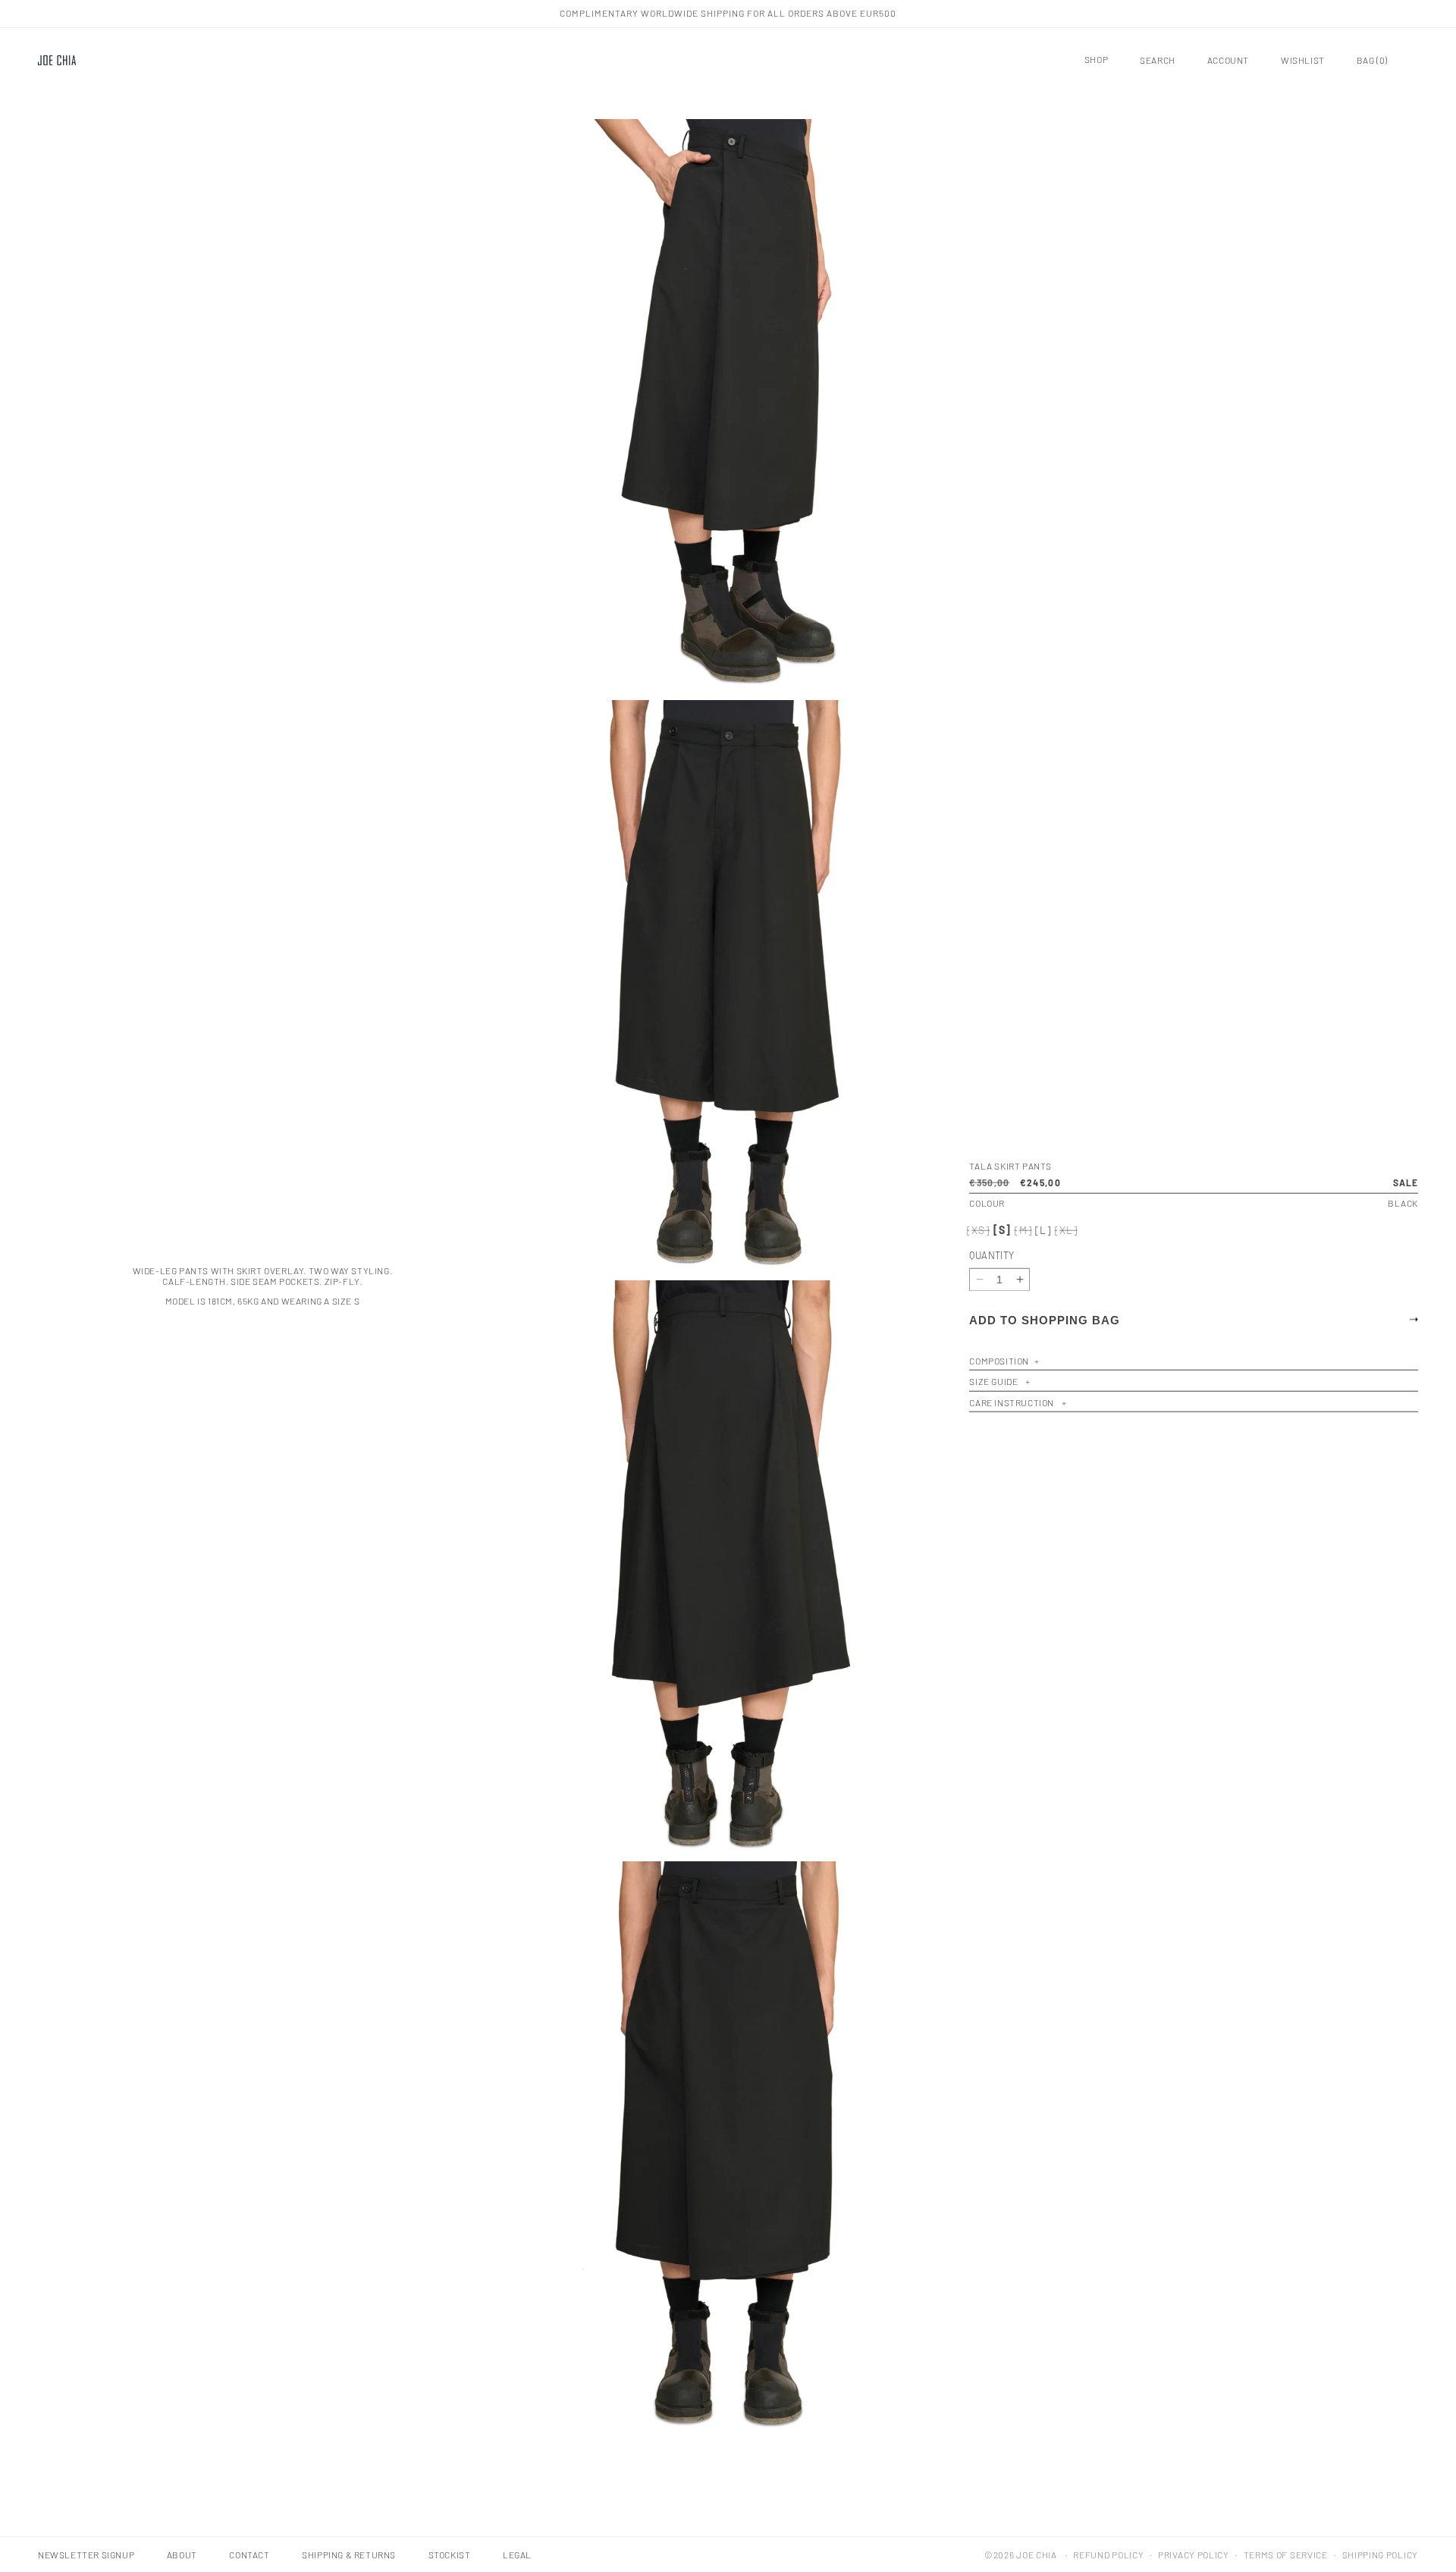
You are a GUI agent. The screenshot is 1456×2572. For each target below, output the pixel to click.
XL (1067, 1230)
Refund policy (1108, 2555)
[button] (1089, 60)
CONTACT (249, 2555)
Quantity (992, 1255)
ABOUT (182, 2555)
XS (979, 1230)
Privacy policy (1194, 2555)
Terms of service (1286, 2555)
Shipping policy (1381, 2555)
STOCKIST (450, 2555)
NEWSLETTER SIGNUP (86, 2555)
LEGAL (517, 2555)
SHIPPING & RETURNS (349, 2555)
